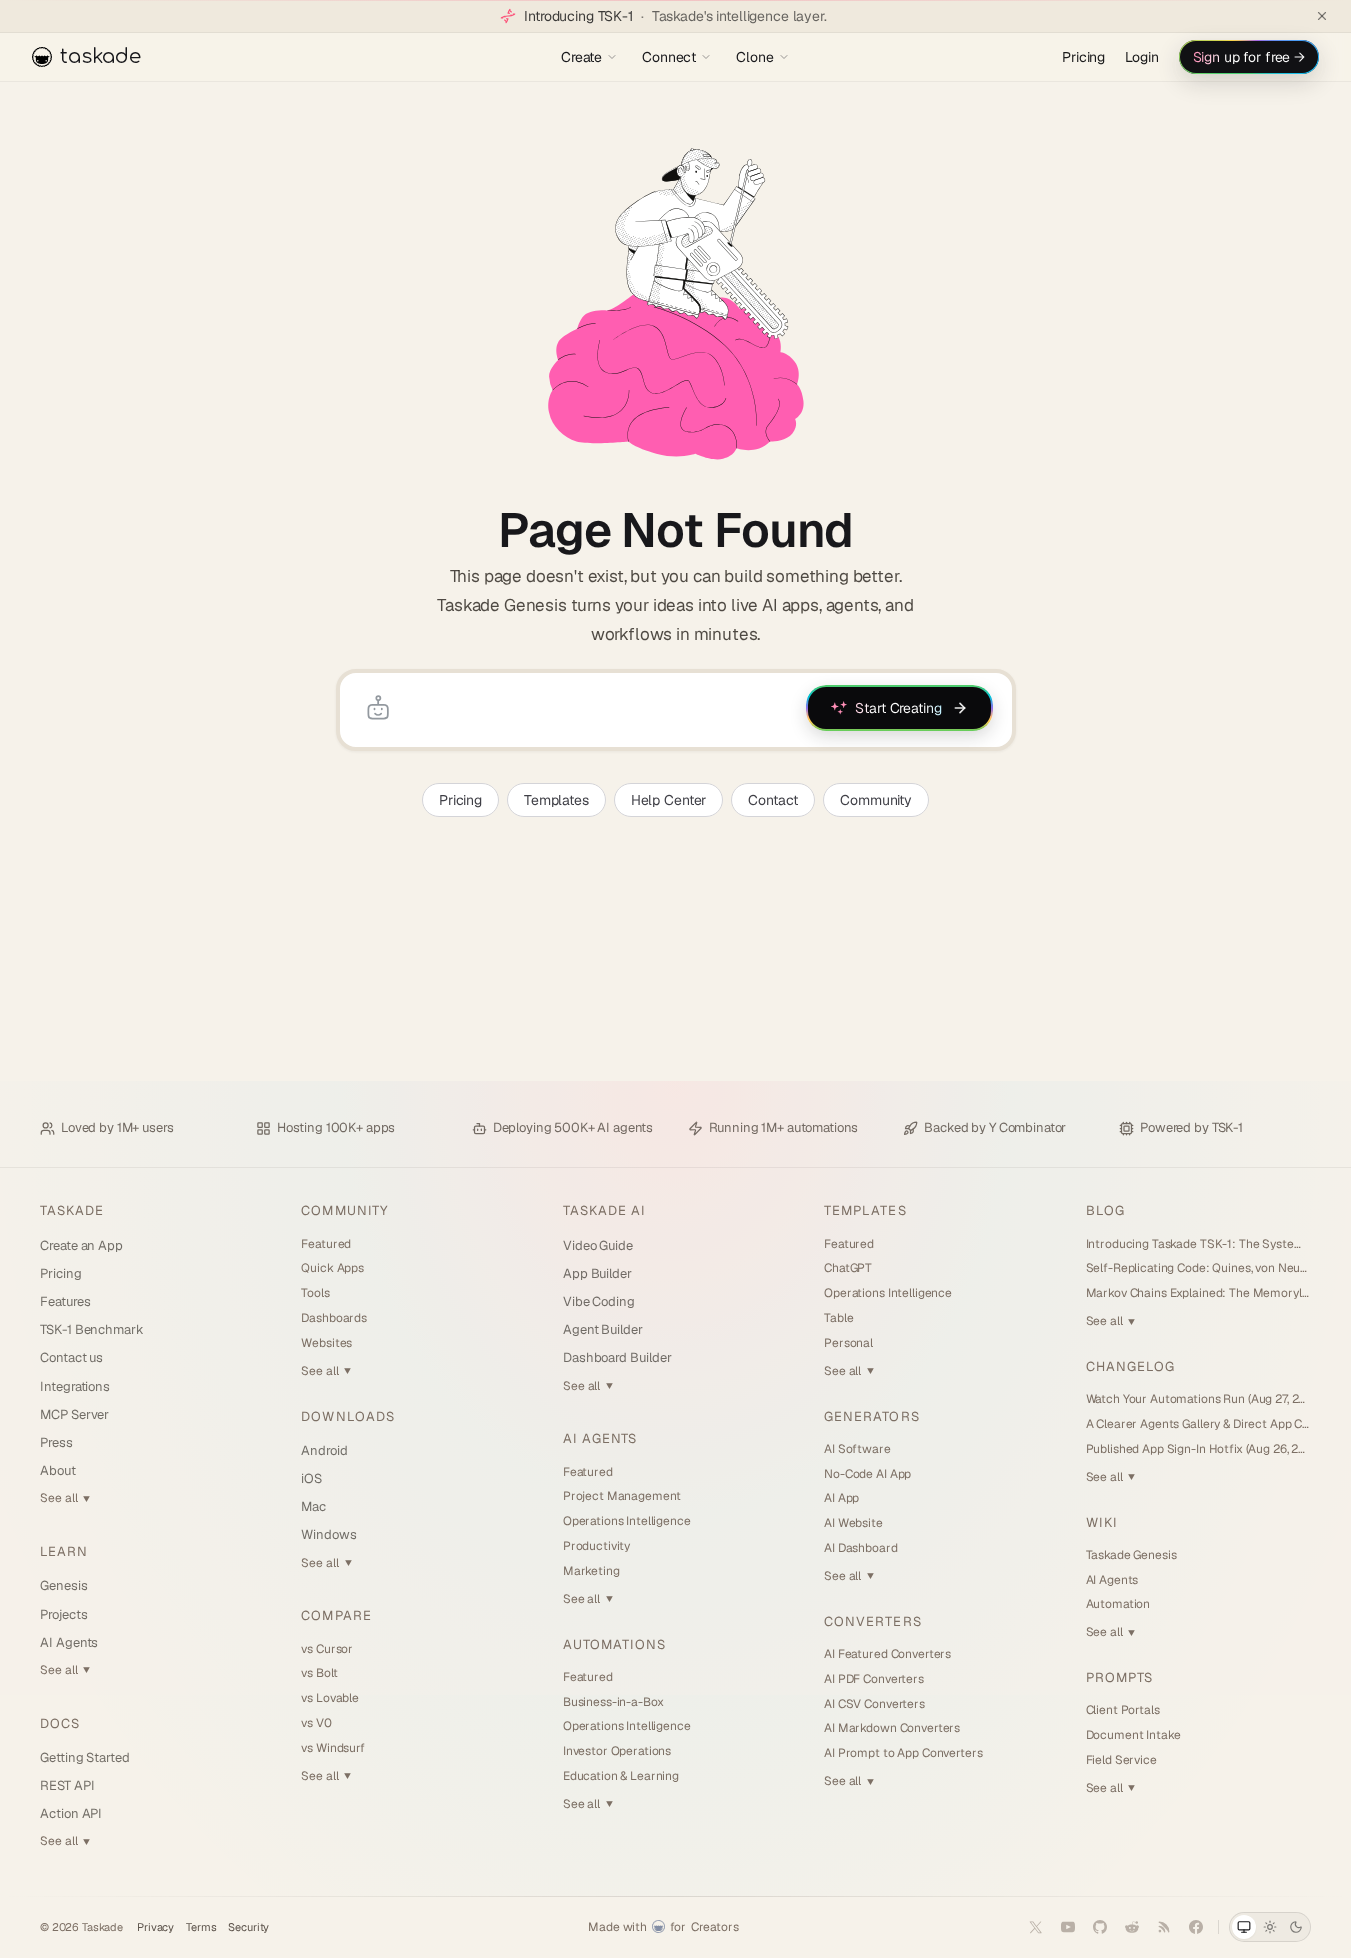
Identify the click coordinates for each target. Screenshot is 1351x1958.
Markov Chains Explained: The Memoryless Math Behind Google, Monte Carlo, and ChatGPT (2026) (1198, 1293)
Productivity (596, 1546)
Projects (63, 1614)
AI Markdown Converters (892, 1728)
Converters (872, 1621)
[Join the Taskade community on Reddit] (1132, 1927)
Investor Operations (617, 1751)
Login (1141, 57)
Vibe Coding (599, 1301)
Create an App (81, 1245)
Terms (201, 1927)
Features (65, 1301)
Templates (556, 800)
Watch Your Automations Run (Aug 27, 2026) (1198, 1399)
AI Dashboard (860, 1548)
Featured (326, 1244)
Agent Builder (603, 1329)
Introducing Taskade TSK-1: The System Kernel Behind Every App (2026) (1198, 1244)
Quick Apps (332, 1268)
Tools (315, 1293)
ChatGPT (848, 1268)
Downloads (347, 1416)
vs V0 (316, 1723)
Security (248, 1927)
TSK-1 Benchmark (92, 1329)
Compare (336, 1615)
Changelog (1130, 1366)
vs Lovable (330, 1698)
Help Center (668, 800)
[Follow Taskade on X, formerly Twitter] (1036, 1927)
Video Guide (598, 1245)
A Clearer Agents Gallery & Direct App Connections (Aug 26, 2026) (1198, 1424)
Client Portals (1123, 1710)
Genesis (64, 1585)
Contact (773, 800)
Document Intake (1133, 1735)
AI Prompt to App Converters (903, 1753)
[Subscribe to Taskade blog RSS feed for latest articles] (1164, 1927)
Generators (871, 1416)
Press (56, 1442)
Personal (848, 1343)
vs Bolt (319, 1673)
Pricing (1083, 57)
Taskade (72, 1210)
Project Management (622, 1496)
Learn (64, 1551)
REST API (67, 1785)
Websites (326, 1343)
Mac (313, 1506)
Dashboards (334, 1318)
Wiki (1102, 1522)
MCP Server (74, 1414)
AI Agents (69, 1642)
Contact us (71, 1357)
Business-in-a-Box (613, 1702)
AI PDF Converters (874, 1679)
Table (838, 1318)
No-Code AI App (867, 1474)
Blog (1105, 1210)
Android (324, 1450)
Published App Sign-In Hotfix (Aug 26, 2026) (1198, 1449)
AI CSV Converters (874, 1704)
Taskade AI (604, 1210)
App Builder (597, 1273)
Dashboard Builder (617, 1357)
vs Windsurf (332, 1748)
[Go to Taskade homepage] (675, 304)
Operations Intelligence (627, 1521)
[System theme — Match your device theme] (1244, 1927)
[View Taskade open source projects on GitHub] (1100, 1927)
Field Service (1121, 1760)
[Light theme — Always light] (1270, 1927)
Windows (329, 1534)
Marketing (591, 1571)
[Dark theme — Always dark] (1296, 1927)
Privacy (155, 1927)
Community (876, 800)
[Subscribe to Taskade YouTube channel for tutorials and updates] (1068, 1927)
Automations (614, 1644)
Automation (1118, 1604)
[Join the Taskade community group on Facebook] (1196, 1927)
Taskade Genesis (1131, 1555)
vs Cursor (327, 1649)
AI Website (853, 1523)
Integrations (75, 1386)
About (58, 1470)
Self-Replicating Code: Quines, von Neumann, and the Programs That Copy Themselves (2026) (1198, 1268)
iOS (311, 1478)
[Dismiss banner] (1322, 16)
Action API (71, 1813)
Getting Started (85, 1757)
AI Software (857, 1449)
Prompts (1119, 1677)
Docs (60, 1723)
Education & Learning (621, 1776)
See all (65, 1498)
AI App (841, 1498)
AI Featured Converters (887, 1654)
